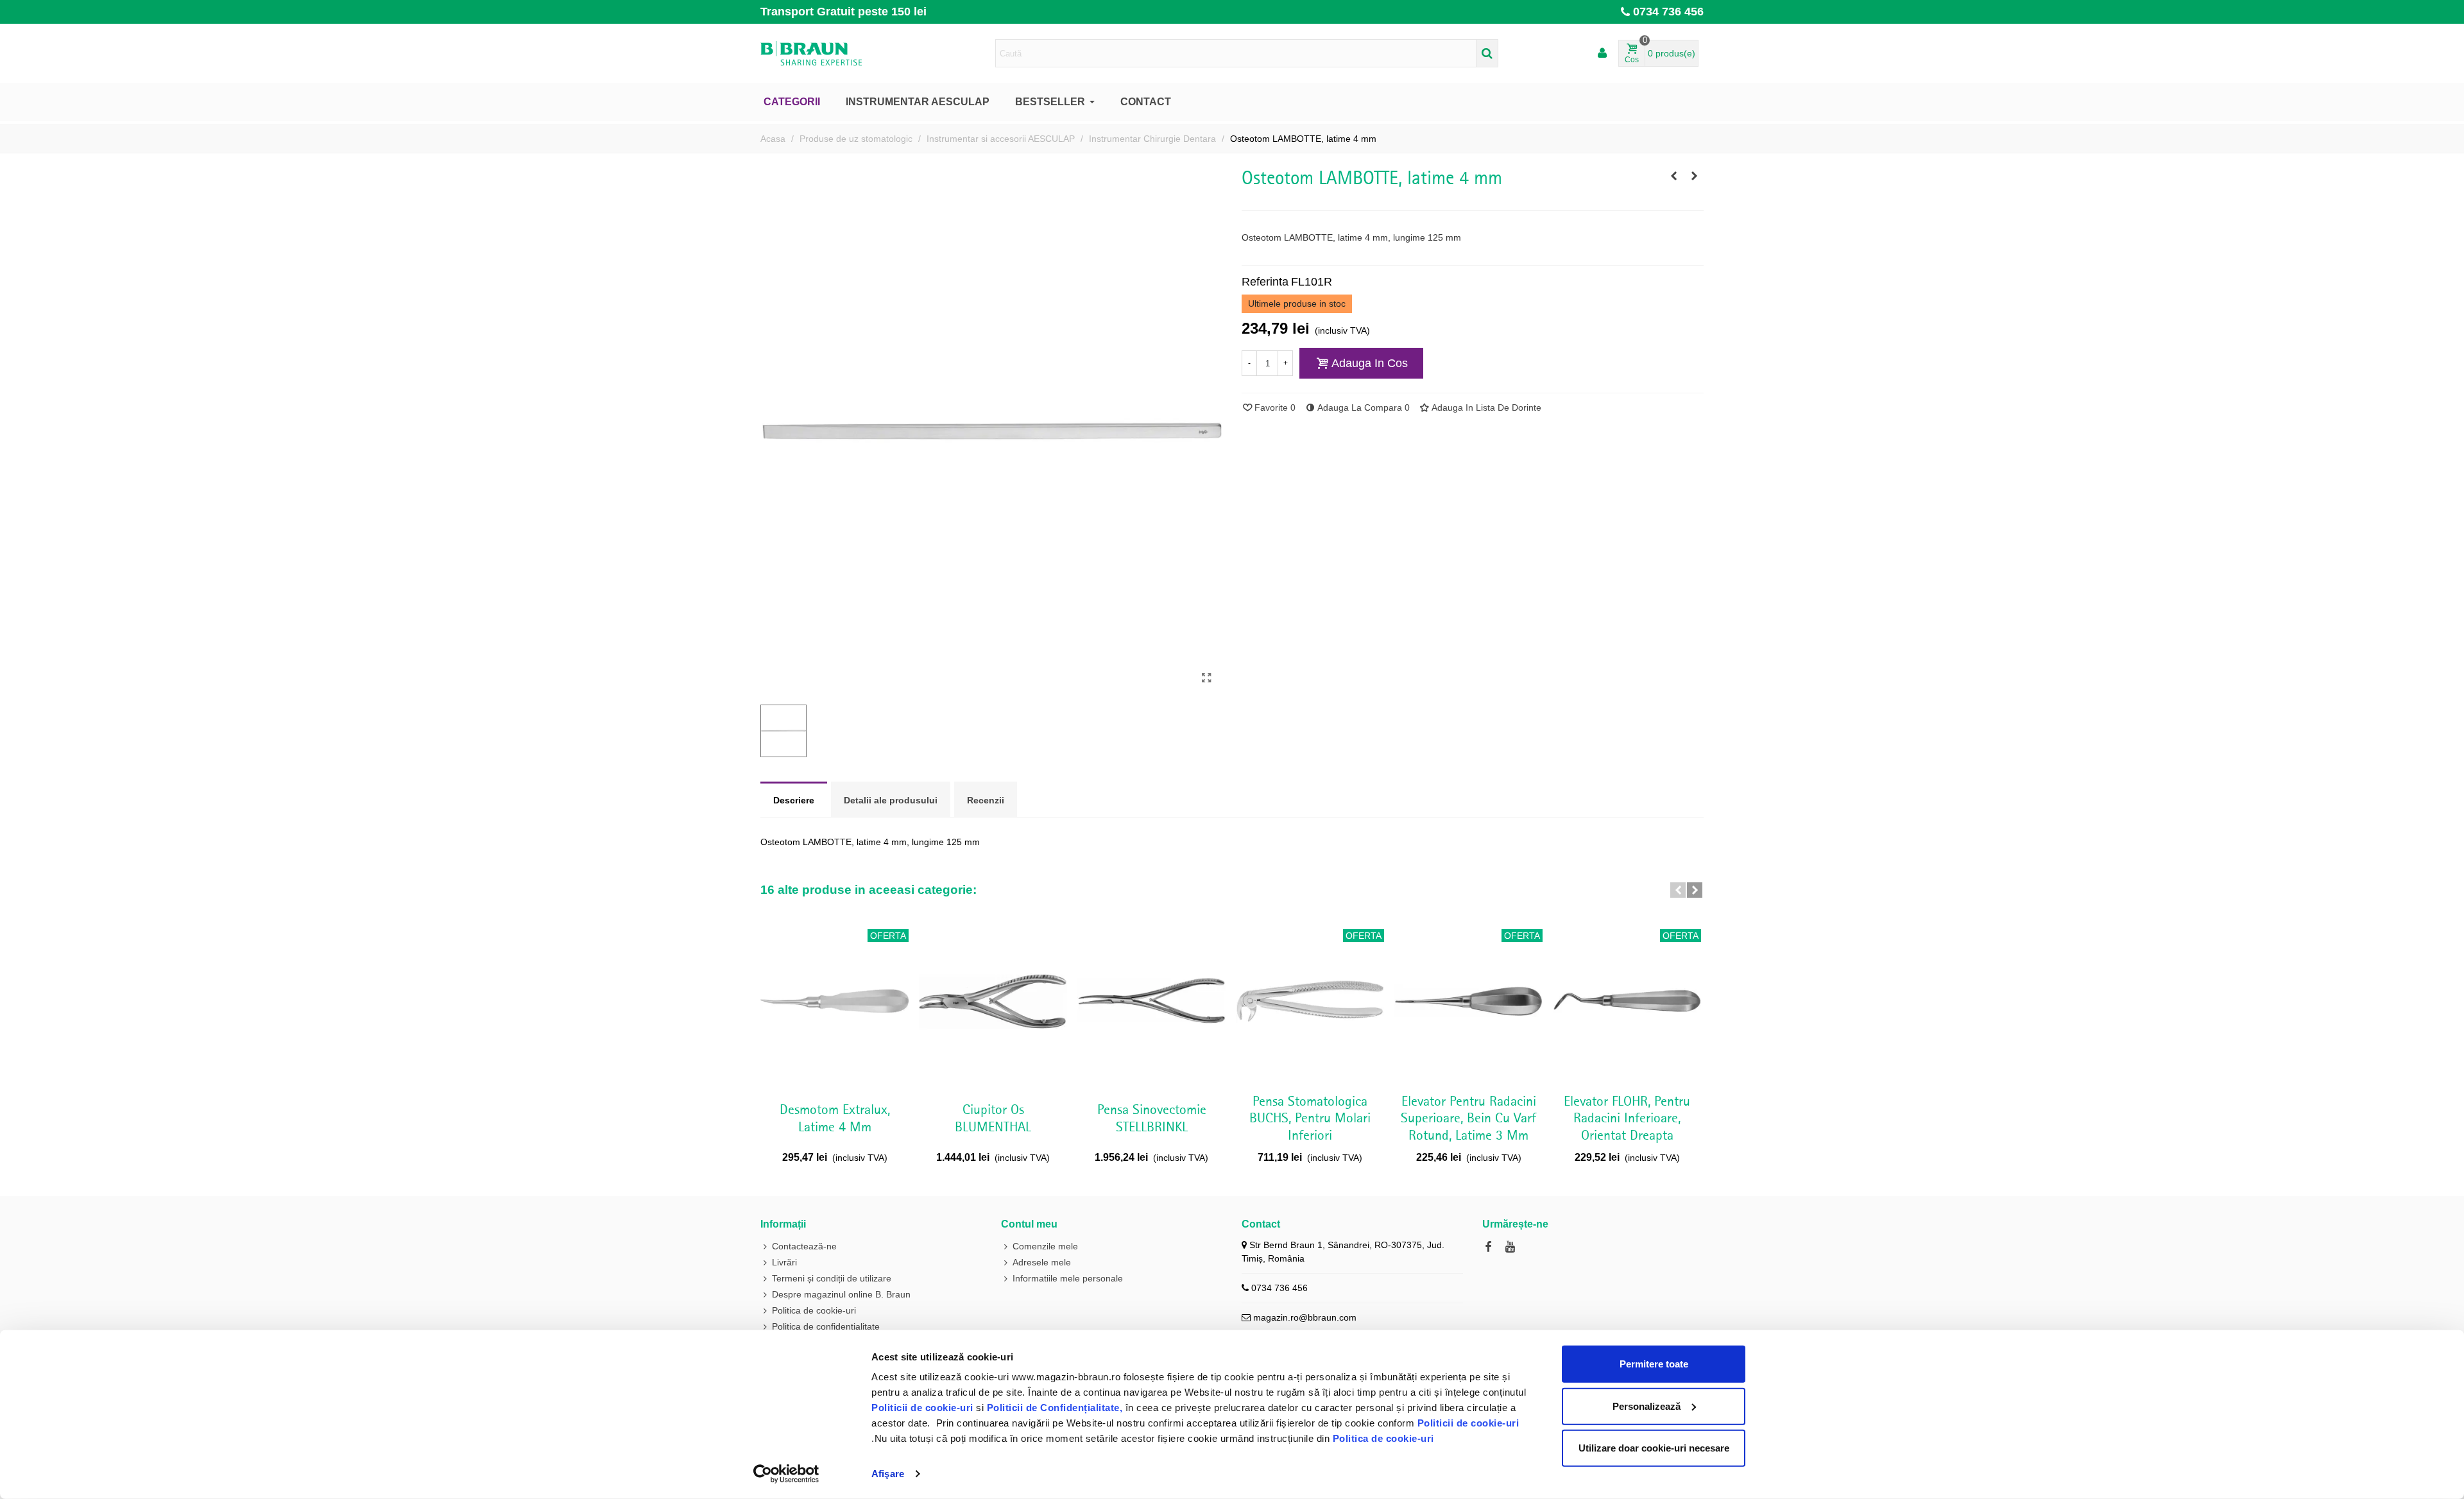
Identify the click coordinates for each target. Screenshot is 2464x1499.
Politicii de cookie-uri (924, 1408)
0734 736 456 (1668, 12)
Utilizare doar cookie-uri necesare (1654, 1448)
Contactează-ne (804, 1246)
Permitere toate (1654, 1364)
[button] (1678, 890)
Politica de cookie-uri (1383, 1438)
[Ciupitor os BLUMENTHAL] (993, 1001)
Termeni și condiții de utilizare (832, 1278)
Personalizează (1647, 1406)
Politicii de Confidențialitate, (1053, 1408)
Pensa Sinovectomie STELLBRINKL (1152, 1118)
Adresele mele (1042, 1262)
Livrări (784, 1262)
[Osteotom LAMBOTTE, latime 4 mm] (1206, 678)
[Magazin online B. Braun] (831, 53)
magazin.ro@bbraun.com (1305, 1317)
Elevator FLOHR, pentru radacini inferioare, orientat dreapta (1627, 1119)
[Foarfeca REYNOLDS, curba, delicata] (1673, 176)
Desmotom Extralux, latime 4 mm (835, 1118)
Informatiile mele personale (1068, 1278)
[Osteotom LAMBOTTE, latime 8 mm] (1694, 176)
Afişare (888, 1474)
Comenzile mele (1045, 1246)
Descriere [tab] (794, 800)
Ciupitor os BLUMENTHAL (993, 1118)
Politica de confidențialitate (826, 1326)
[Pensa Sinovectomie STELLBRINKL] (1151, 1001)
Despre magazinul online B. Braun (841, 1294)
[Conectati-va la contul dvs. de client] (1602, 54)
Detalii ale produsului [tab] (891, 800)
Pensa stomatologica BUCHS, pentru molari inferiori (1310, 1119)
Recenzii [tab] (986, 800)
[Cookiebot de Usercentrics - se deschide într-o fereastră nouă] (786, 1474)
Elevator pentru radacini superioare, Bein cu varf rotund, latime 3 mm (1468, 1119)
